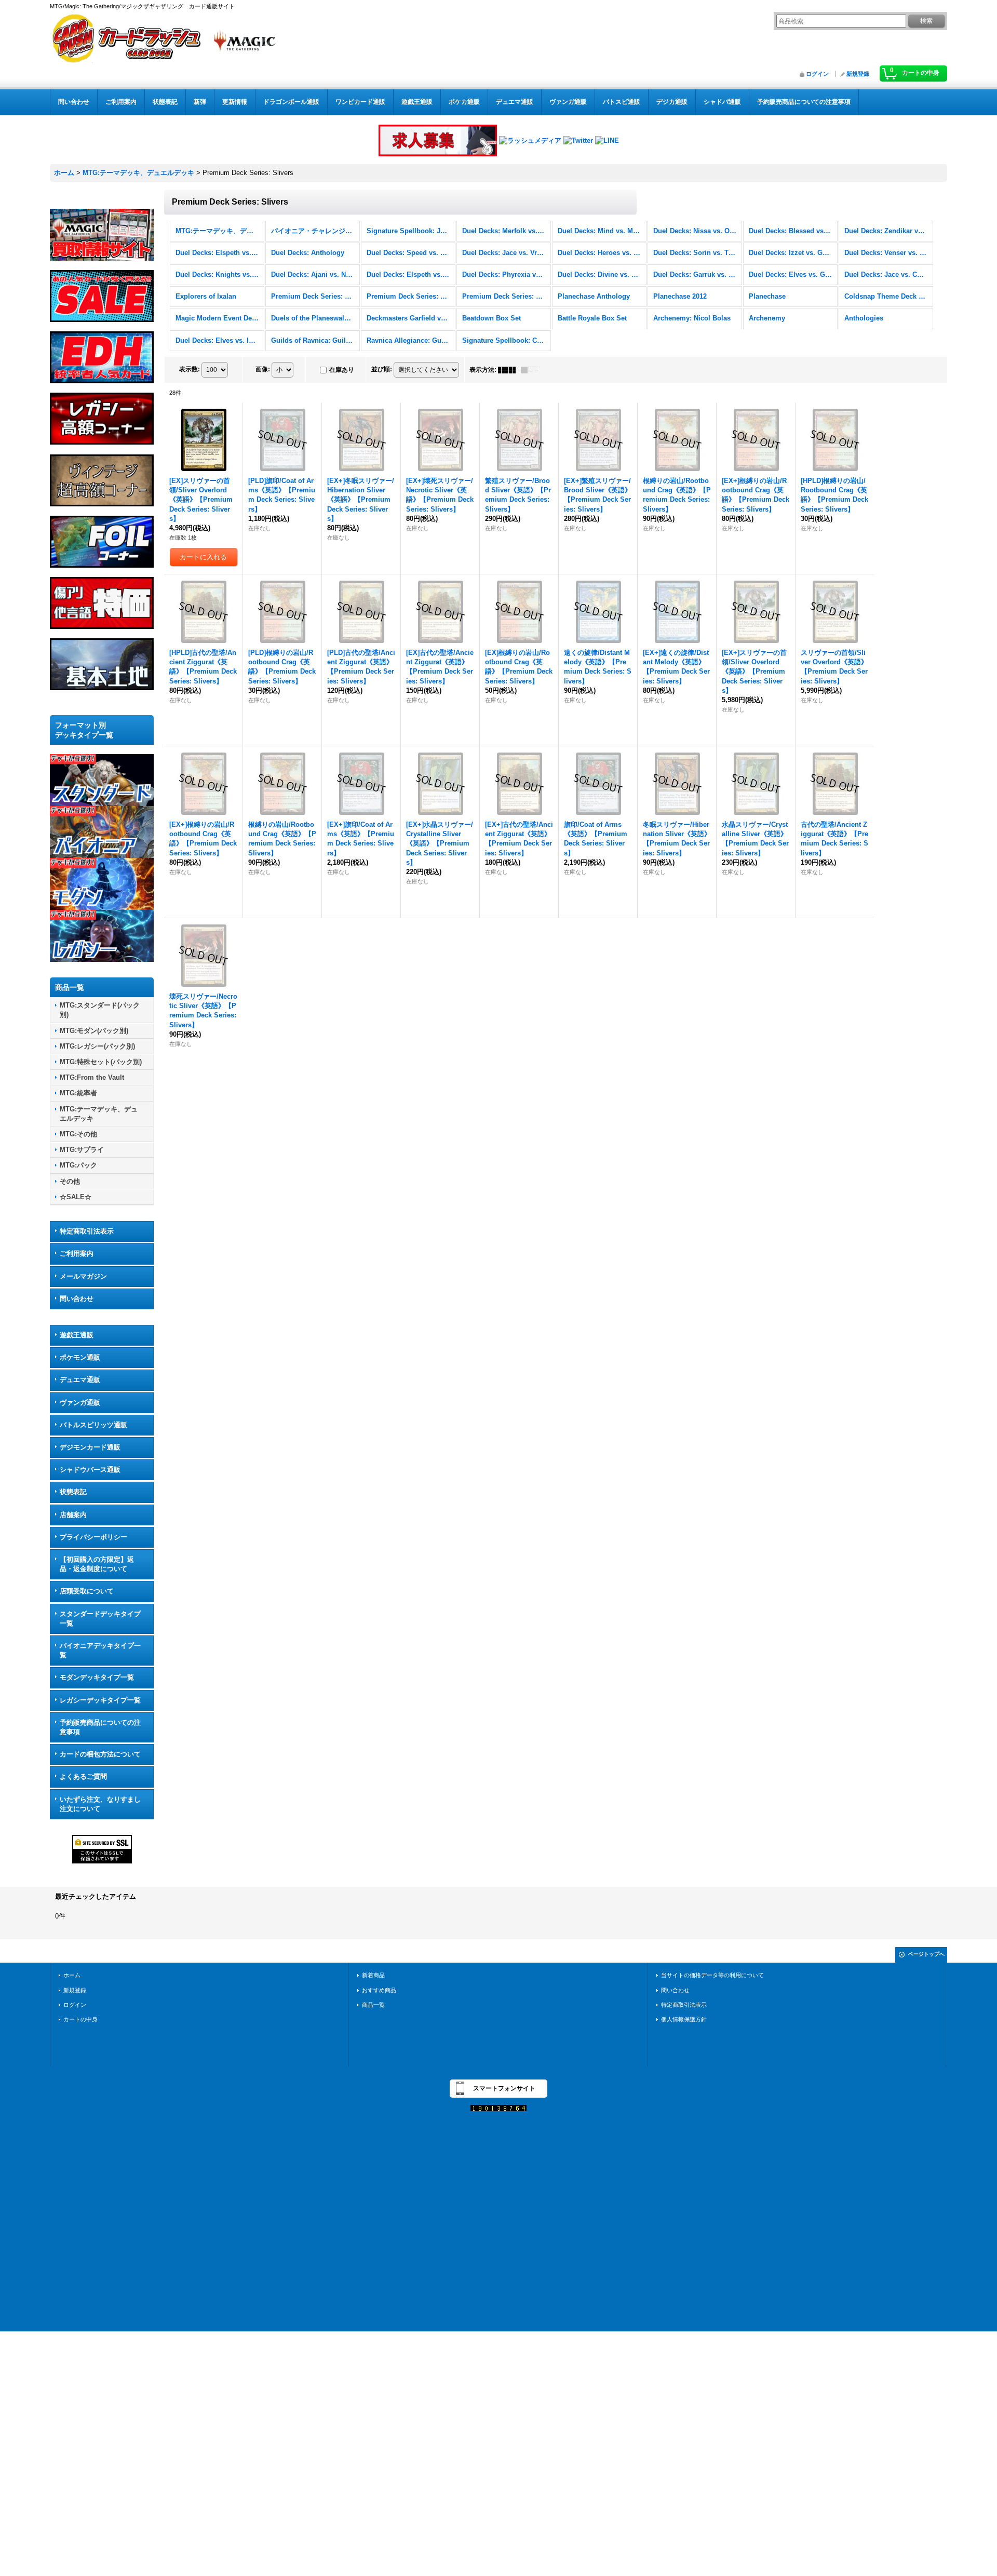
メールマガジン (83, 1276)
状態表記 (73, 1492)
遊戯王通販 (77, 1335)
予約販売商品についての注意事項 (100, 1727)
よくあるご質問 (83, 1776)
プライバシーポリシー (93, 1537)
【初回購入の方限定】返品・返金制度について (97, 1564)
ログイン (817, 74)
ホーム (72, 1975)
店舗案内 (73, 1515)
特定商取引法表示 (87, 1231)
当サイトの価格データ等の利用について (712, 1975)
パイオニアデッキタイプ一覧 (100, 1650)
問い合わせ (77, 1299)
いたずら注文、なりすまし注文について (100, 1804)
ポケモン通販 (80, 1357)
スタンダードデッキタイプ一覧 (100, 1619)
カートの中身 (80, 2019)
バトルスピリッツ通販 (93, 1425)
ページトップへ (926, 1954)
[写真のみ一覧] (509, 370)
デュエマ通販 (80, 1380)
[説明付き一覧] (532, 370)
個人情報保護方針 (684, 2019)
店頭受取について (87, 1591)
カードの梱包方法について (100, 1754)
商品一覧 (373, 2005)
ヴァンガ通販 (80, 1403)
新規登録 (858, 74)
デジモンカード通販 (90, 1447)
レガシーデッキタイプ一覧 (100, 1700)
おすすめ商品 (379, 1990)
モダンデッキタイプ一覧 (97, 1677)
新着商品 (373, 1975)
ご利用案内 (77, 1253)
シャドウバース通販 (90, 1470)
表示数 (190, 369)
